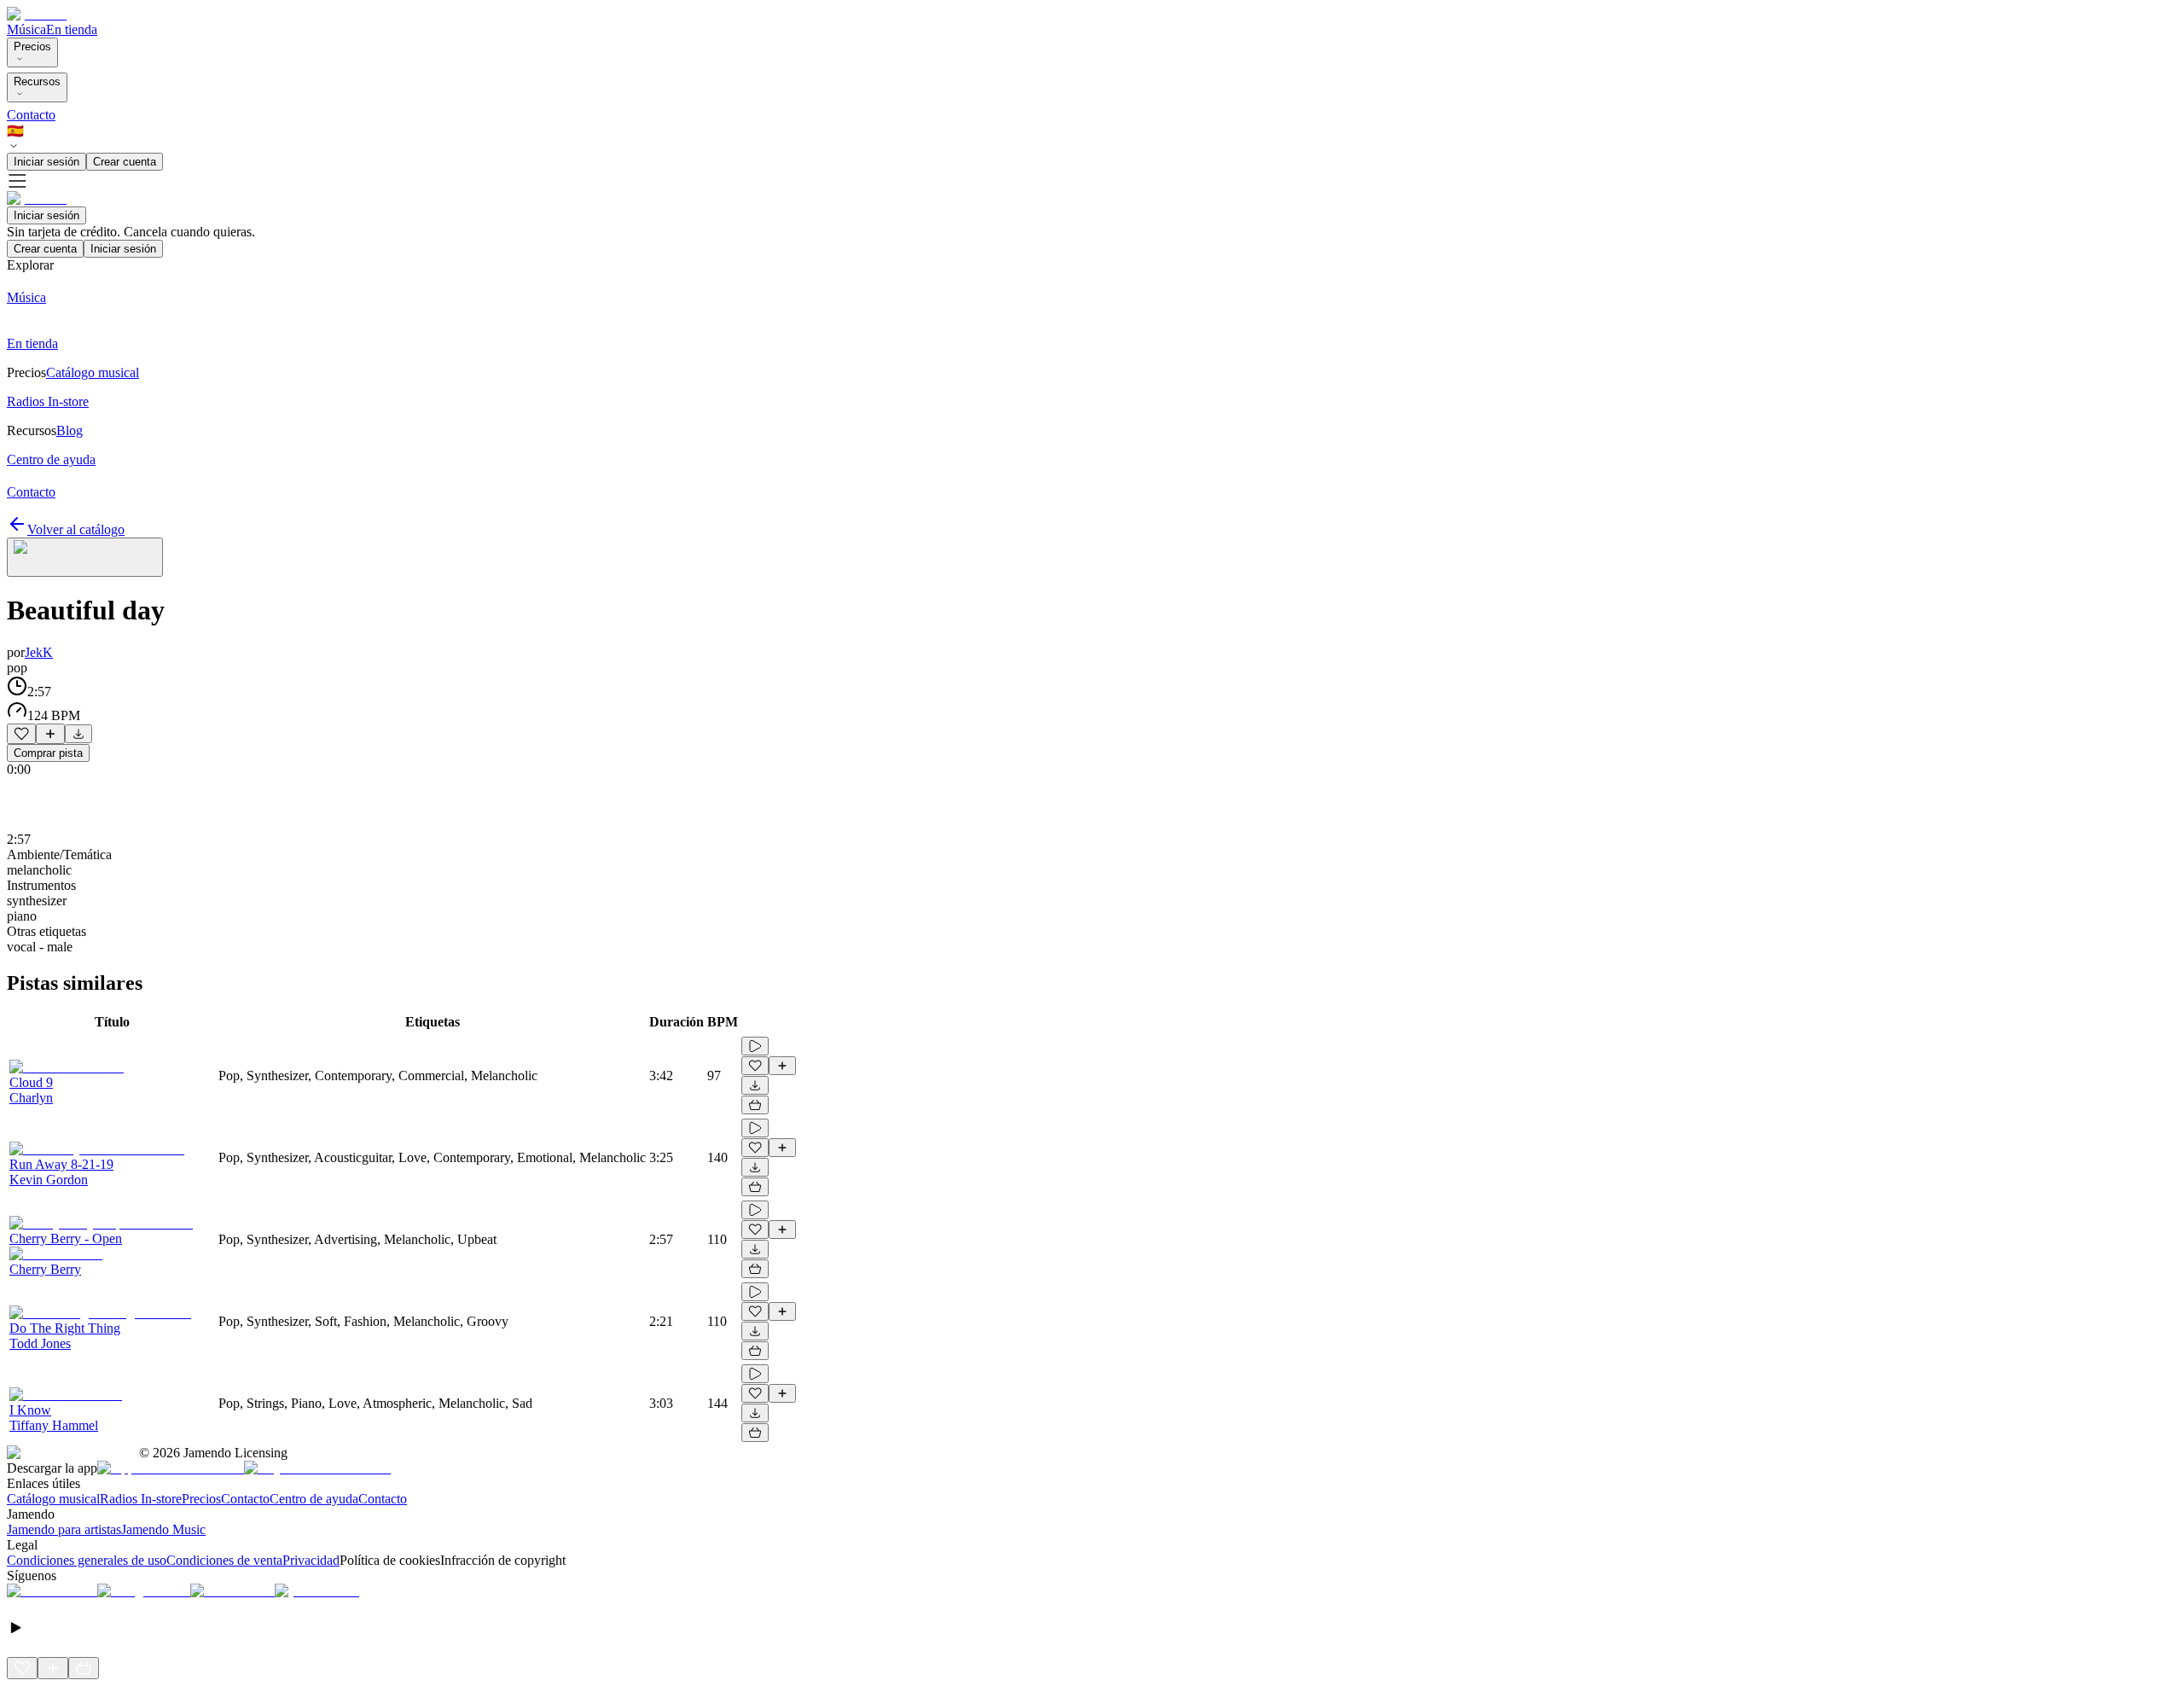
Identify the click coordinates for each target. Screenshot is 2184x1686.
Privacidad (311, 1560)
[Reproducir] (755, 1046)
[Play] (85, 557)
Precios (32, 47)
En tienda (72, 29)
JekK (39, 652)
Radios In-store (141, 1499)
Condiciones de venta (224, 1560)
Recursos (37, 81)
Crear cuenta (125, 162)
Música (26, 29)
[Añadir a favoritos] (21, 734)
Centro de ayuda (314, 1499)
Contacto (31, 115)
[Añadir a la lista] (50, 734)
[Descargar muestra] (78, 734)
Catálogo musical (53, 1499)
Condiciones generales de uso (87, 1560)
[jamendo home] (37, 14)
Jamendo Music (163, 1529)
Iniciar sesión (46, 162)
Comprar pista (48, 753)
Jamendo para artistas (64, 1529)
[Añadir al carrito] (755, 1105)
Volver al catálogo (76, 529)
